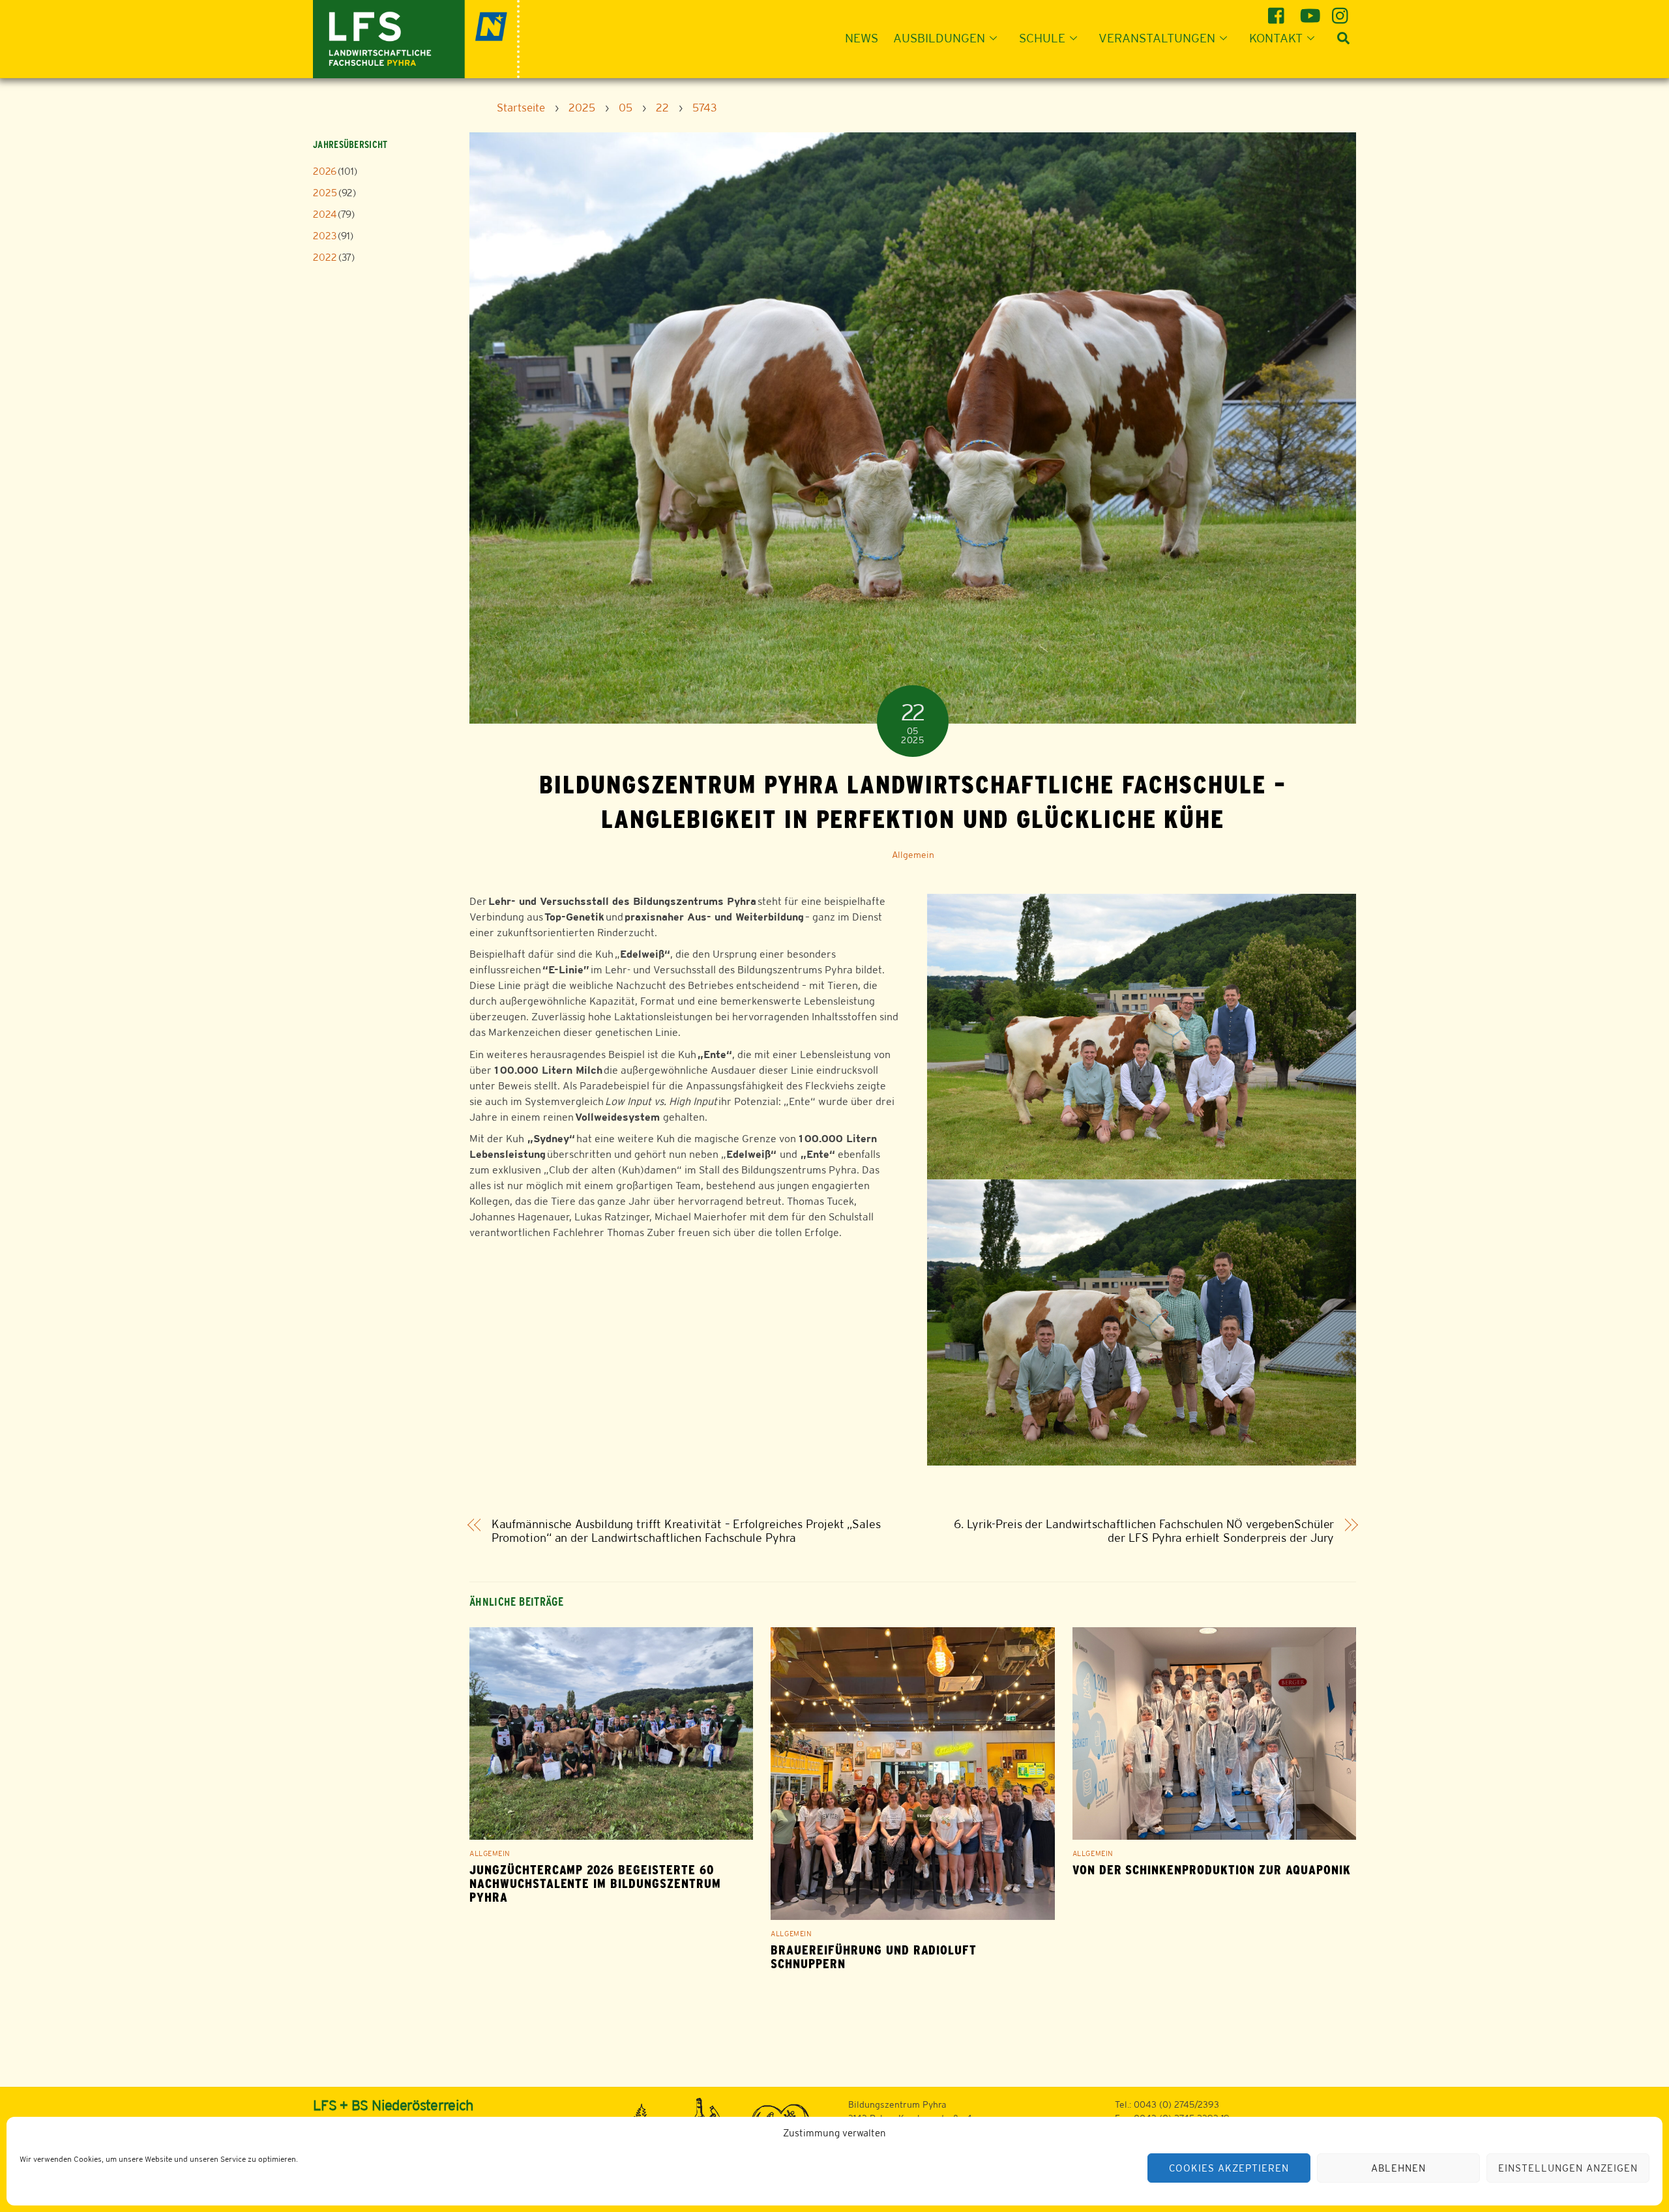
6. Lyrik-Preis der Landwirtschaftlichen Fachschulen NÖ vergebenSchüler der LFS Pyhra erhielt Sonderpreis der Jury (1144, 1531)
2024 (325, 214)
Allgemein (913, 855)
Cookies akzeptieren (1229, 2168)
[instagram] (1342, 11)
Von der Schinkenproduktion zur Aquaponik (1212, 1870)
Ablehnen (1398, 2168)
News (862, 38)
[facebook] (1278, 11)
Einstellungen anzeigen (1568, 2168)
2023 (325, 236)
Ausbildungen (939, 38)
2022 (325, 257)
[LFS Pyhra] (416, 37)
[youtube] (1310, 11)
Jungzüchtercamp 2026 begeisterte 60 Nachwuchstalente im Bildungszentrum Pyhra (595, 1884)
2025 (325, 193)
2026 (325, 171)
